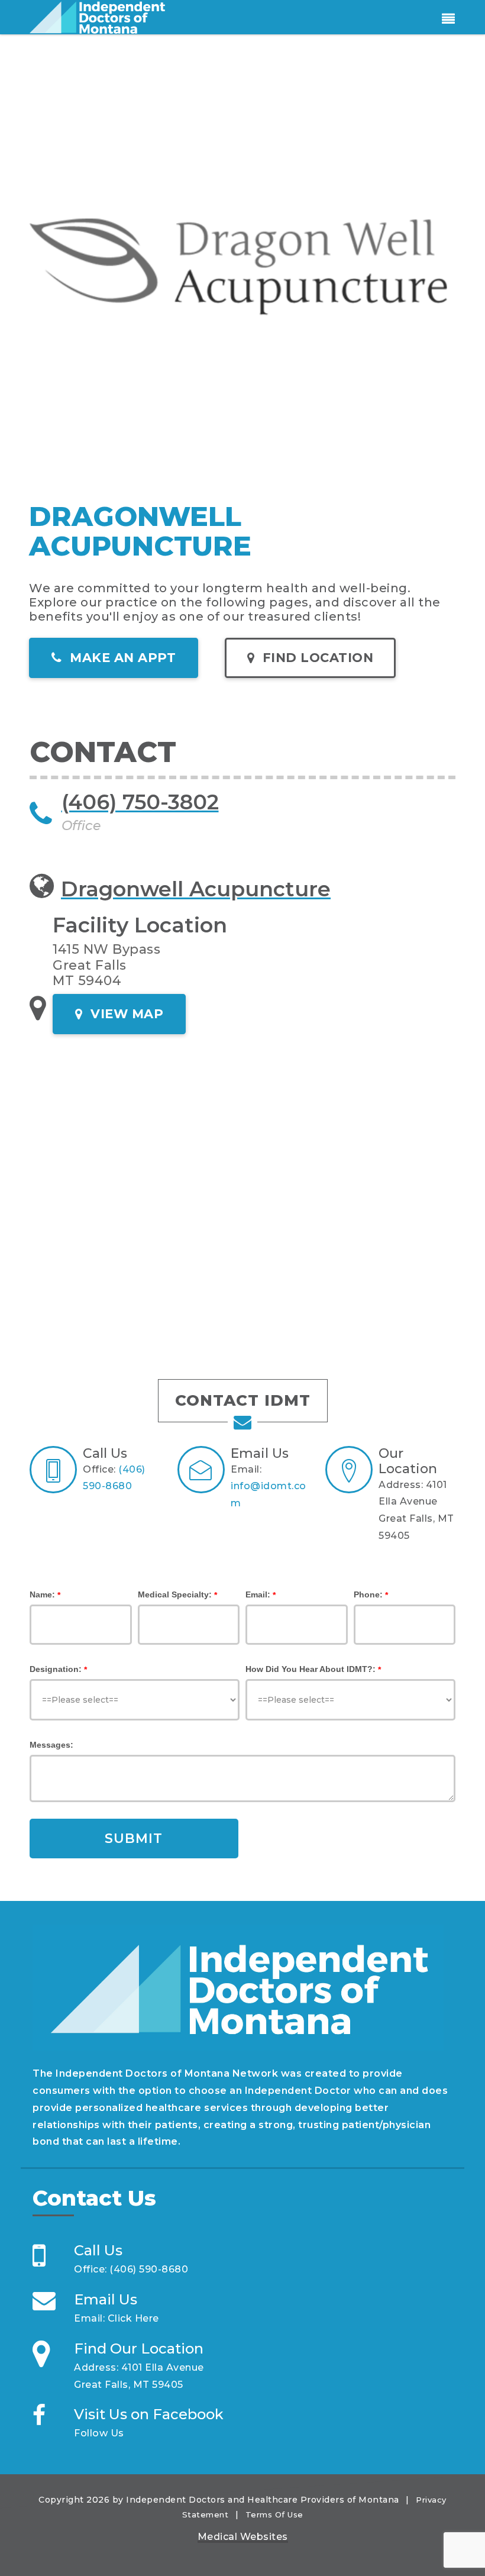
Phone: (368, 1594)
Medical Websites (243, 2537)
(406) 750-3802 (140, 802)
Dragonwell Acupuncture (196, 889)
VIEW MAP (125, 1014)
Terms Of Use (274, 2514)
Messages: (51, 1745)
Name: (42, 1594)
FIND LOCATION (316, 658)
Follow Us (99, 2433)
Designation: (56, 1669)
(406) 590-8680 (149, 2269)
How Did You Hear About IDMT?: (311, 1669)
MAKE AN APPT (121, 658)
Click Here (133, 2318)
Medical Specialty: (175, 1594)
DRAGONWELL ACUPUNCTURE (140, 531)
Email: (258, 1594)
